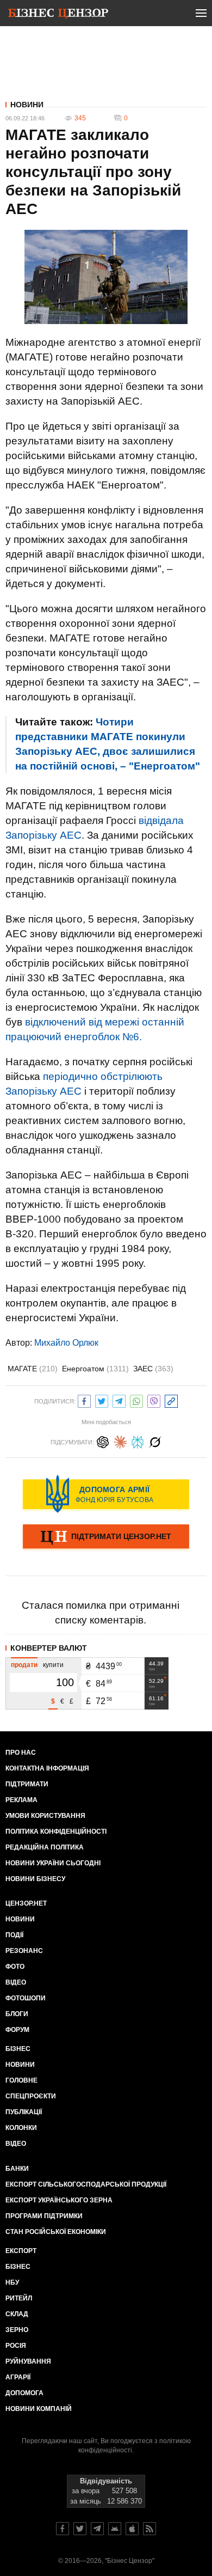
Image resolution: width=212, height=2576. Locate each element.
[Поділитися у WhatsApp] (136, 1400)
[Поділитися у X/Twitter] (102, 1400)
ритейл (19, 2298)
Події (14, 1935)
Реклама (21, 1800)
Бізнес (18, 2049)
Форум (17, 2030)
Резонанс (24, 1951)
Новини (27, 105)
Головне (21, 2080)
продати (24, 1665)
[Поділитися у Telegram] (119, 1400)
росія (16, 2346)
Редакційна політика (45, 1847)
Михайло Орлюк (66, 1343)
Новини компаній (39, 2409)
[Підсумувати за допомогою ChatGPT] (103, 1441)
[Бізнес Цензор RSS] (149, 2529)
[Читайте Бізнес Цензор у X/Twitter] (80, 2529)
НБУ (12, 2282)
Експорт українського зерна (59, 2200)
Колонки (21, 2128)
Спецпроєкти (31, 2096)
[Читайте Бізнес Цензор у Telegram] (97, 2529)
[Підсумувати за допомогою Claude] (120, 1441)
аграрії (18, 2377)
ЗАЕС (153, 1369)
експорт (21, 2251)
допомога (24, 2393)
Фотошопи (26, 1998)
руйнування (28, 2361)
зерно (17, 2330)
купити (53, 1665)
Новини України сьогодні (53, 1863)
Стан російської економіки (56, 2232)
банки (17, 2169)
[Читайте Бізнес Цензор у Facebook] (63, 2529)
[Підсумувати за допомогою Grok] (155, 1441)
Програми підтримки (44, 2216)
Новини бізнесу (35, 1879)
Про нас (21, 1753)
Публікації (24, 2112)
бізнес (18, 2267)
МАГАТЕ (33, 1369)
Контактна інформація (47, 1768)
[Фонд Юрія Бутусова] (106, 1494)
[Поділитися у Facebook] (84, 1400)
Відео (16, 1982)
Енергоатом (95, 1369)
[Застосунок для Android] (115, 2529)
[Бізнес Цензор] (58, 15)
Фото (15, 1967)
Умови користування (45, 1816)
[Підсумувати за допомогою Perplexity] (138, 1441)
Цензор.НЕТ (26, 1903)
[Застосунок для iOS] (132, 2529)
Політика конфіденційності (56, 1832)
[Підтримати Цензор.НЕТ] (106, 1537)
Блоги (17, 2014)
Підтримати (27, 1784)
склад (17, 2314)
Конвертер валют (49, 1648)
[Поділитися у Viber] (154, 1400)
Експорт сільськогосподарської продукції (86, 2184)
